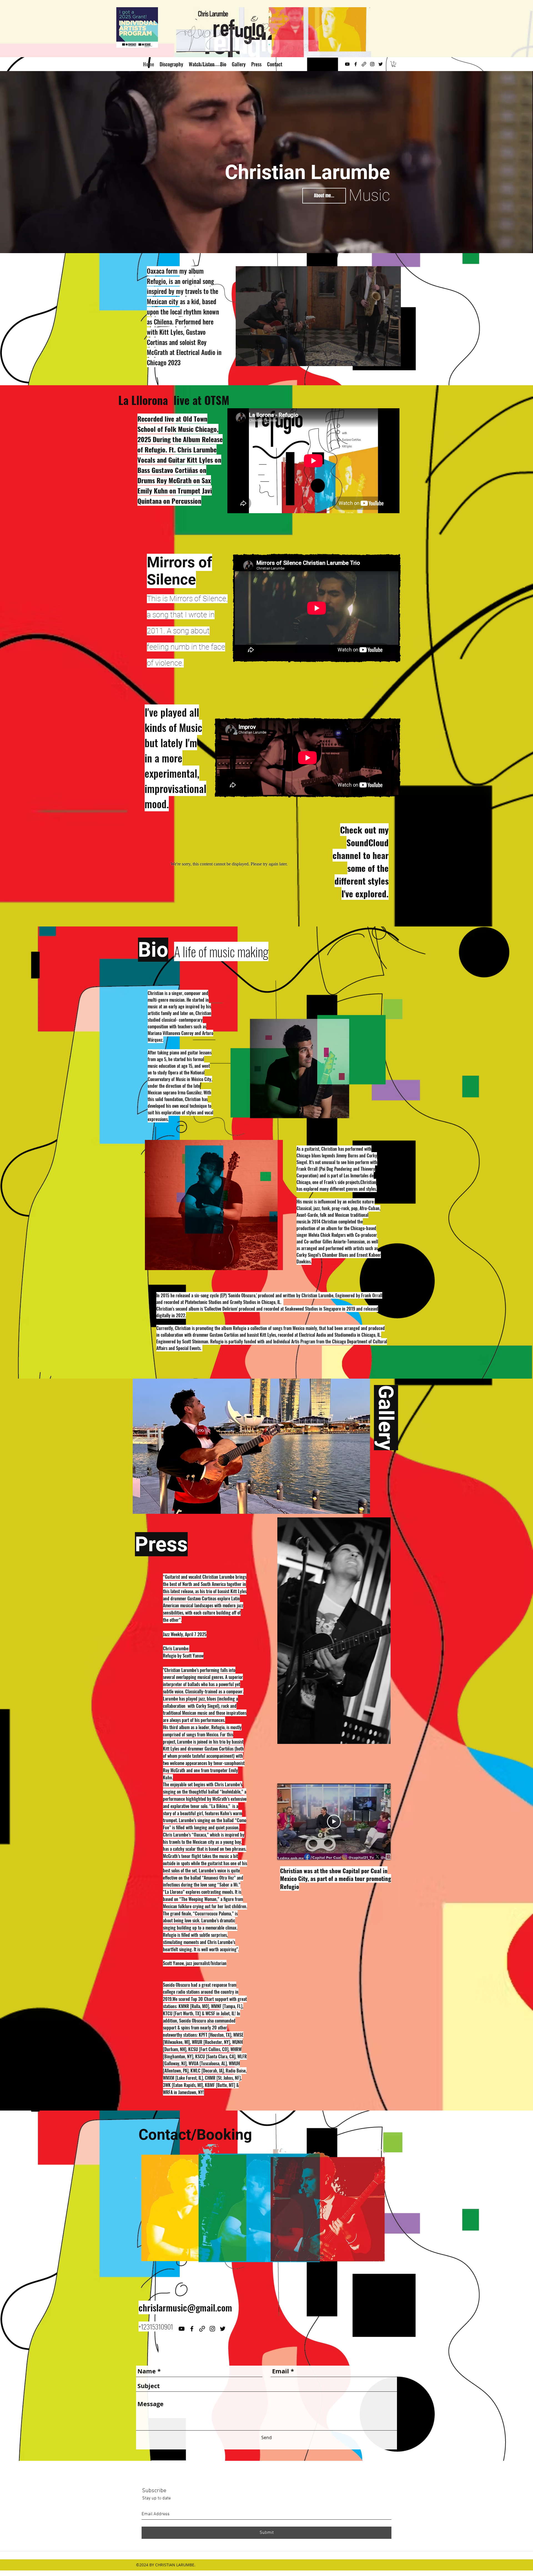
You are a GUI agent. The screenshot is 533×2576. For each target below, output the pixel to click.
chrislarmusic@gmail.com (185, 2307)
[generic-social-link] (364, 64)
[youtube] (347, 64)
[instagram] (372, 64)
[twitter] (381, 64)
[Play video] (334, 1822)
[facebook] (356, 64)
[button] (394, 64)
